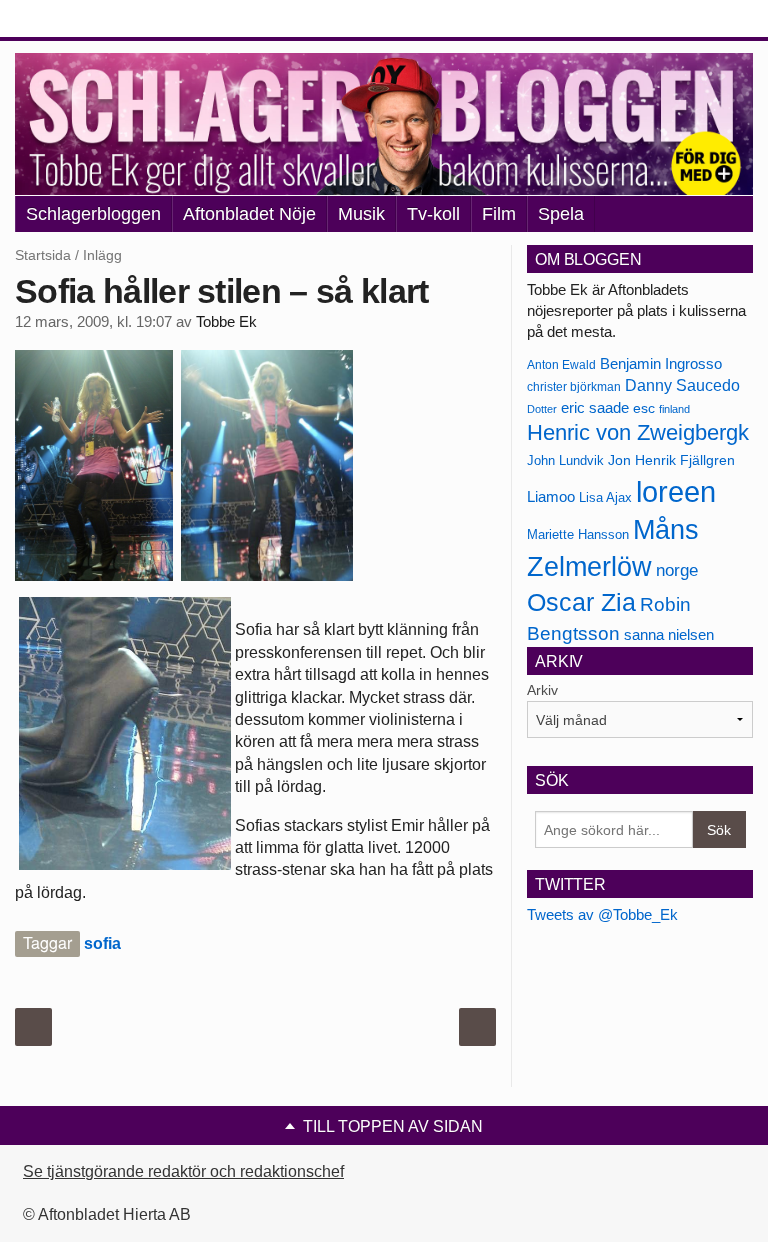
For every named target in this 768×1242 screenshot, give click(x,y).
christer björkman (574, 387)
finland (674, 409)
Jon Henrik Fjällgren (671, 460)
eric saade (595, 407)
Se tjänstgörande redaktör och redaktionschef (183, 1171)
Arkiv (542, 690)
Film (499, 214)
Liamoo (551, 497)
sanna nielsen (669, 635)
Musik (361, 214)
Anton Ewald (561, 365)
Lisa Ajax (605, 497)
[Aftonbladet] (90, 20)
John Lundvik (565, 460)
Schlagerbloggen (93, 214)
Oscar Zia (581, 602)
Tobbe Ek (226, 322)
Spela (561, 214)
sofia (102, 943)
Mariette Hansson (578, 535)
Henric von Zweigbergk (638, 432)
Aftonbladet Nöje (249, 214)
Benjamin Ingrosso (661, 364)
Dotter (542, 409)
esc (644, 408)
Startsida (43, 255)
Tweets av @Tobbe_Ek (602, 914)
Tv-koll (433, 214)
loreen (676, 491)
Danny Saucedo (682, 385)
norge (677, 570)
